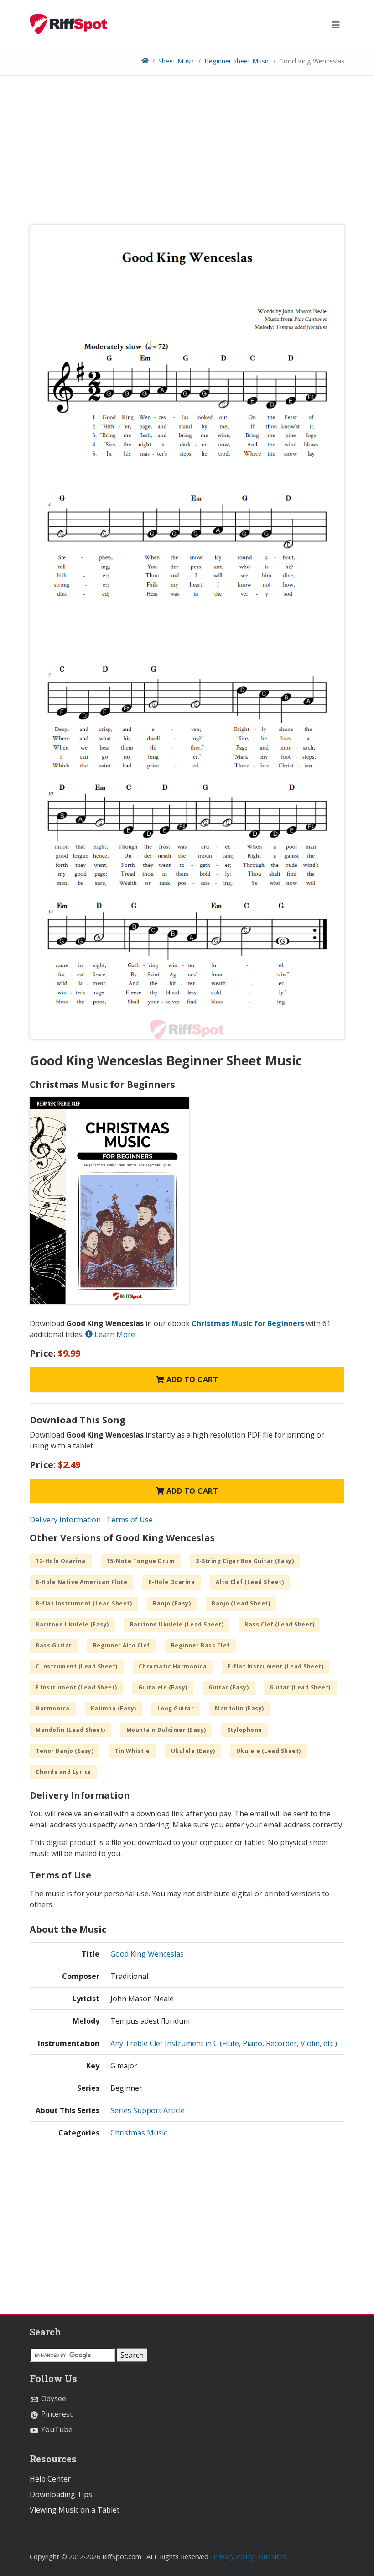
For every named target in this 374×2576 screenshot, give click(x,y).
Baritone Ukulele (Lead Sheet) (177, 1624)
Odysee (53, 2398)
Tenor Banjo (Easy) (65, 1751)
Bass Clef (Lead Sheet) (279, 1624)
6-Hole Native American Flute (81, 1582)
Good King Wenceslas (147, 1954)
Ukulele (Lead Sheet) (269, 1751)
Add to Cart (191, 1380)
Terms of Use (130, 1520)
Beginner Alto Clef (122, 1645)
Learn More (114, 1334)
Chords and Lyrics (63, 1772)
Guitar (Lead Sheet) (300, 1687)
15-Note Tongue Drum (141, 1561)
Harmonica (53, 1708)
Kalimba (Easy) (114, 1708)
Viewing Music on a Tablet (75, 2510)
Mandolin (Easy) (239, 1708)
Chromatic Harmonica (173, 1666)
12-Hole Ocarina (61, 1561)
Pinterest (56, 2414)
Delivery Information (65, 1520)
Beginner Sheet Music (237, 61)
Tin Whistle (132, 1751)
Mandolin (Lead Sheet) (70, 1730)
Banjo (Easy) (172, 1603)
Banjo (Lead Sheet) (241, 1603)
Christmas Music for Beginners (248, 1323)
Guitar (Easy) (229, 1687)
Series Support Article (148, 2110)
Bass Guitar (54, 1645)
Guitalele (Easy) (163, 1687)
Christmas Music (139, 2133)
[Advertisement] (187, 153)
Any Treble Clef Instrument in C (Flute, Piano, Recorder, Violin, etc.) (224, 2043)
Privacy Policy (234, 2557)
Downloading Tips (61, 2494)
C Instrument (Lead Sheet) (77, 1666)
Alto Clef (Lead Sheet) (250, 1582)
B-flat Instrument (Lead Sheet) (84, 1603)
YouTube (56, 2429)
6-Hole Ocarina (171, 1582)
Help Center (50, 2479)
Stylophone (245, 1730)
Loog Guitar (176, 1708)
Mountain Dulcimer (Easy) (166, 1730)
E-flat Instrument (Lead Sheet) (275, 1666)
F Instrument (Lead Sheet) (76, 1687)
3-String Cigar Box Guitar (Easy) (245, 1561)
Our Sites (272, 2557)
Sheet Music (177, 61)
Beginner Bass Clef (200, 1645)
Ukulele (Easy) (193, 1751)
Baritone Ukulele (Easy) (72, 1624)
